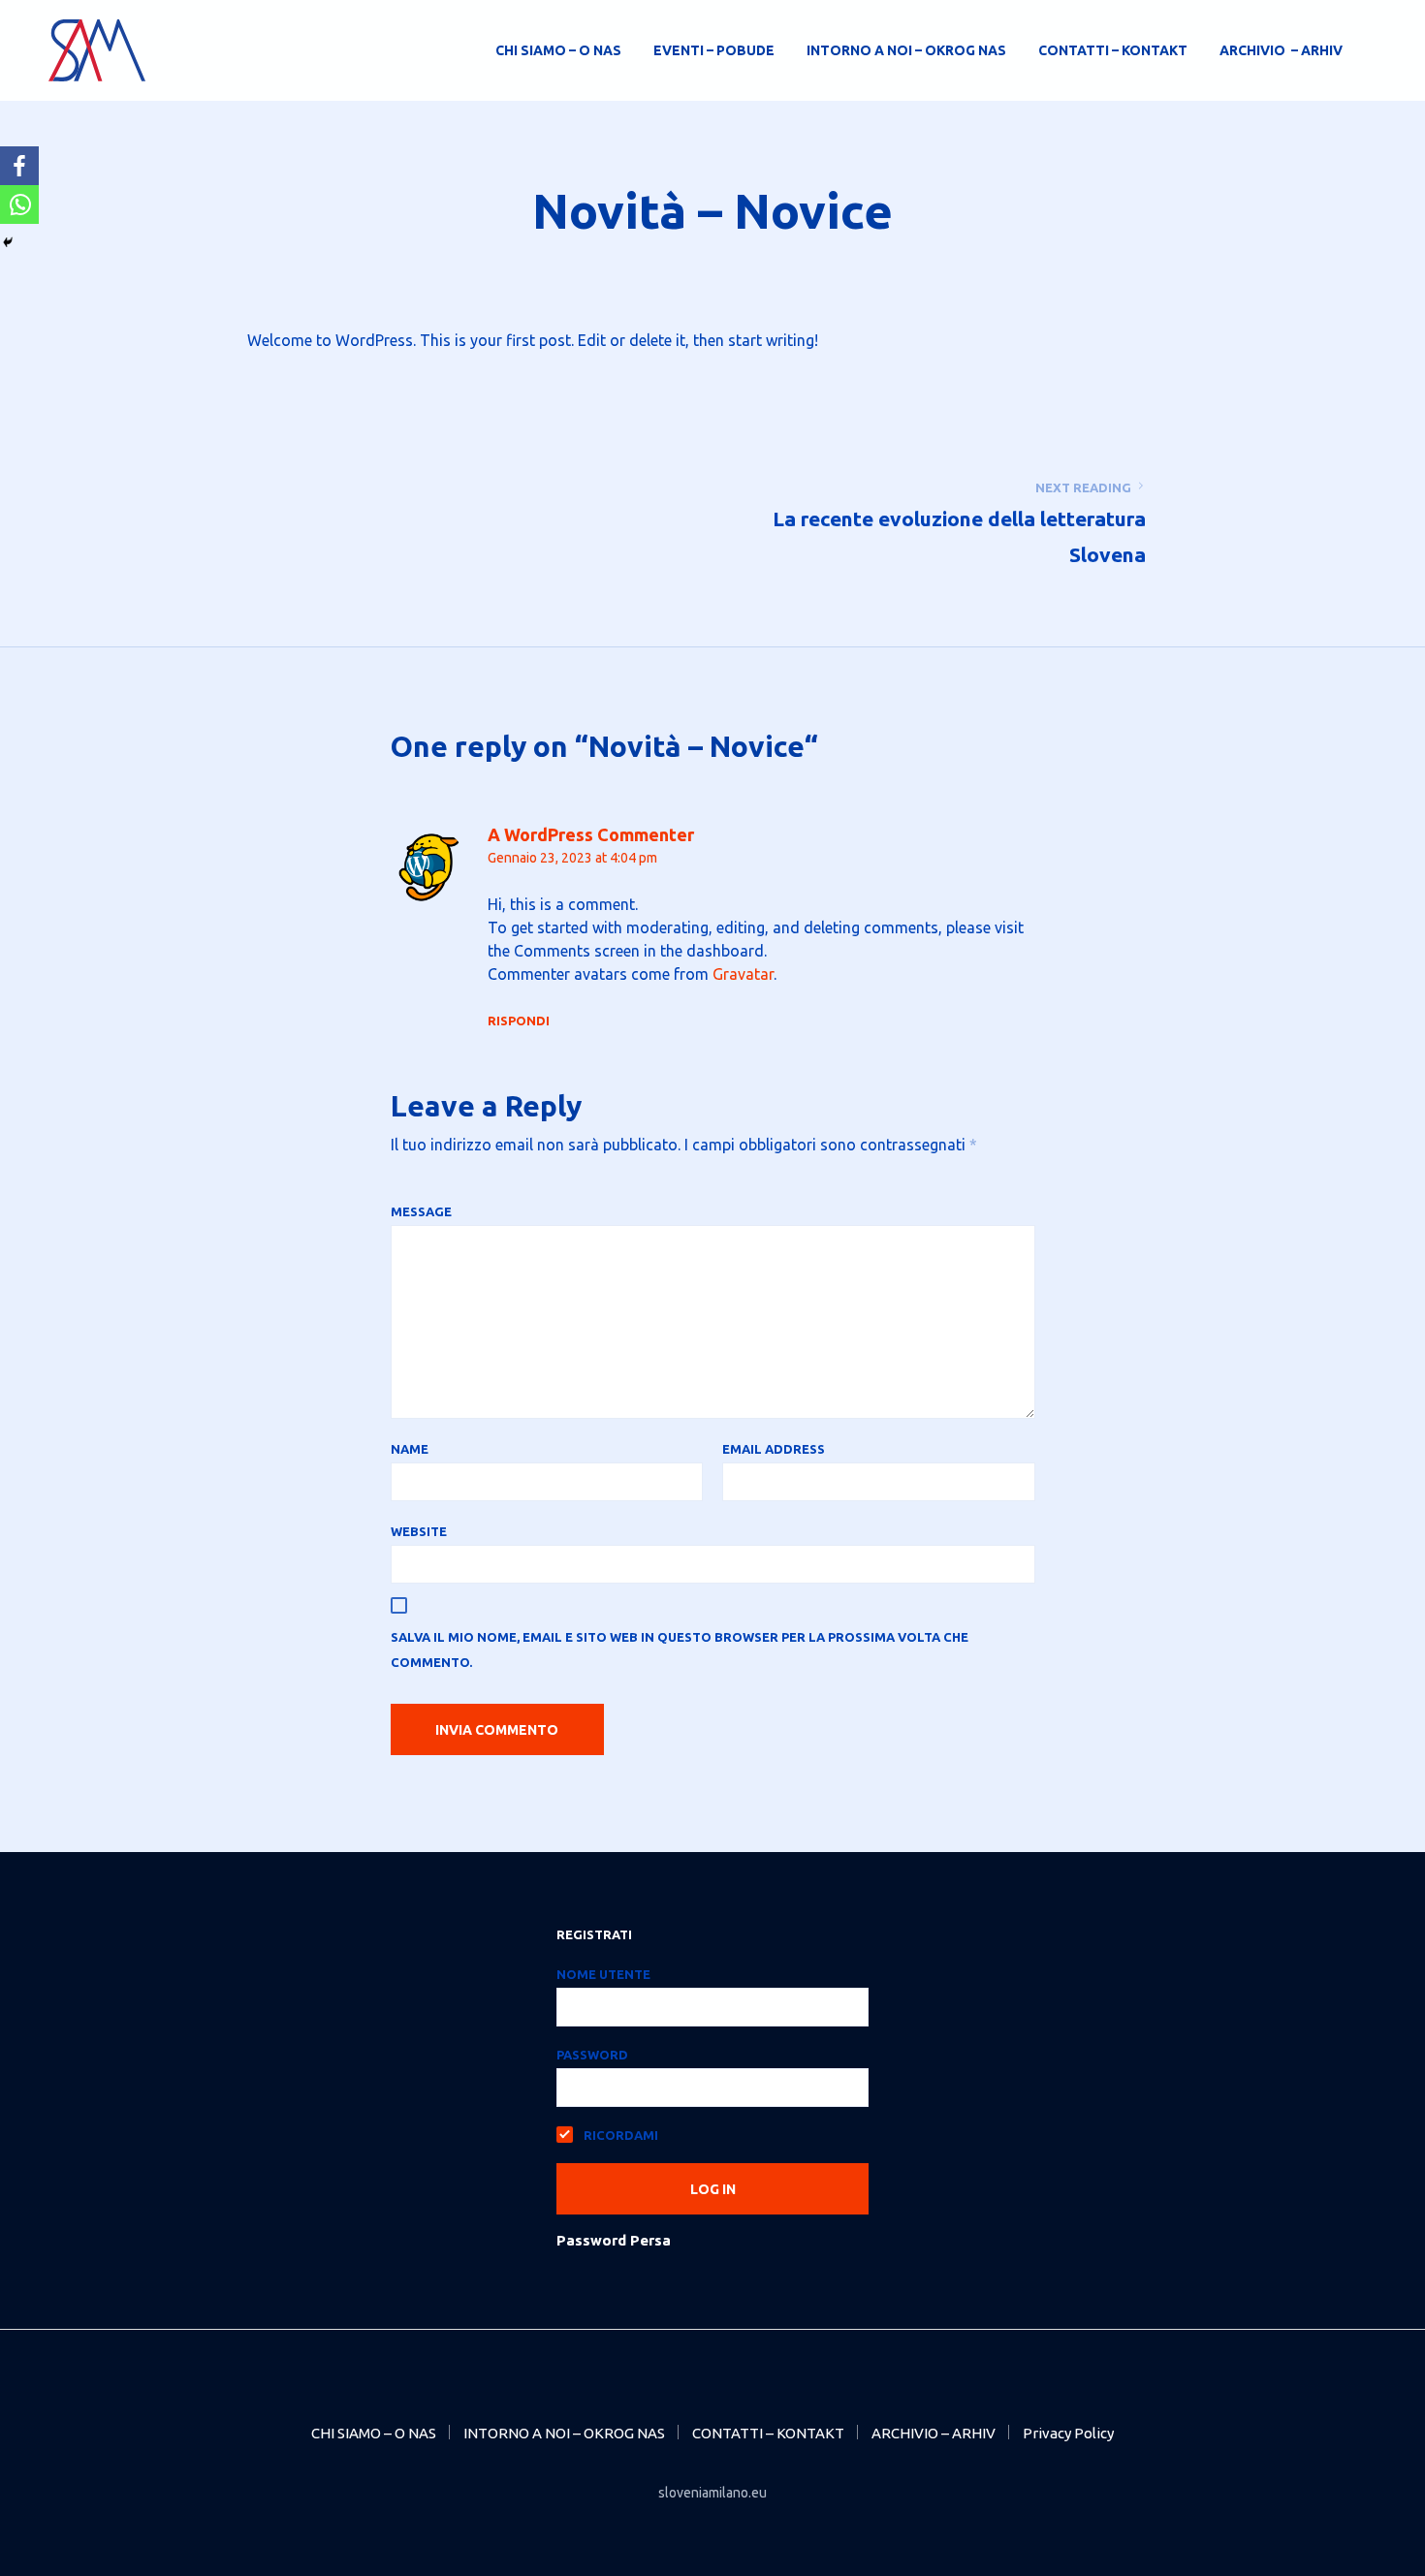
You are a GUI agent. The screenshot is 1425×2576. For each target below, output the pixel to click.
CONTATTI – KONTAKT (1113, 50)
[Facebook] (19, 166)
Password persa (614, 2240)
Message (421, 1211)
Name (410, 1449)
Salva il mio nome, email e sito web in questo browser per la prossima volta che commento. (680, 1649)
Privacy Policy (1068, 2433)
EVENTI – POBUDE (714, 50)
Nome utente (603, 1974)
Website (419, 1531)
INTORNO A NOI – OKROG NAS (906, 50)
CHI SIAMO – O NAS (558, 50)
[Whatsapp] (19, 204)
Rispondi (519, 1021)
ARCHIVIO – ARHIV (1281, 50)
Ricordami (619, 2135)
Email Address (774, 1449)
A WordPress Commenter (591, 834)
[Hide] (8, 242)
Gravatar (743, 974)
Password (592, 2055)
